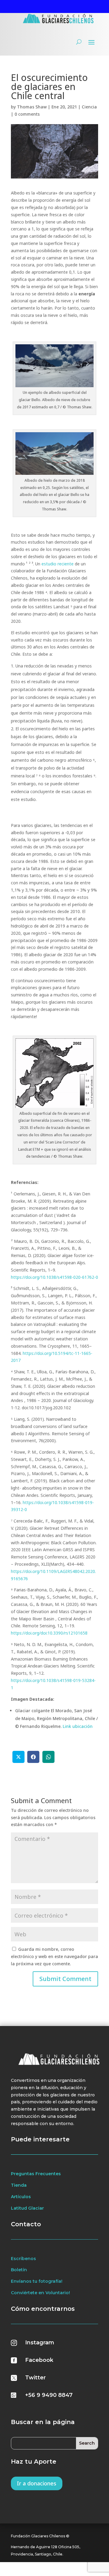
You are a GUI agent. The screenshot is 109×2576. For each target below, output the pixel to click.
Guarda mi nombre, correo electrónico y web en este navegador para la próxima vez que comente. (54, 1956)
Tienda (19, 2185)
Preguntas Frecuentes (36, 2174)
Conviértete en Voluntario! (40, 2293)
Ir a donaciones (37, 2483)
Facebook (39, 2360)
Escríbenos (23, 2259)
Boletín (19, 2270)
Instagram (40, 2343)
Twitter (35, 2378)
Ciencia (89, 107)
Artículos (21, 2197)
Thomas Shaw (32, 107)
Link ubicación (78, 1726)
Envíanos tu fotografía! (37, 2281)
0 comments (27, 114)
